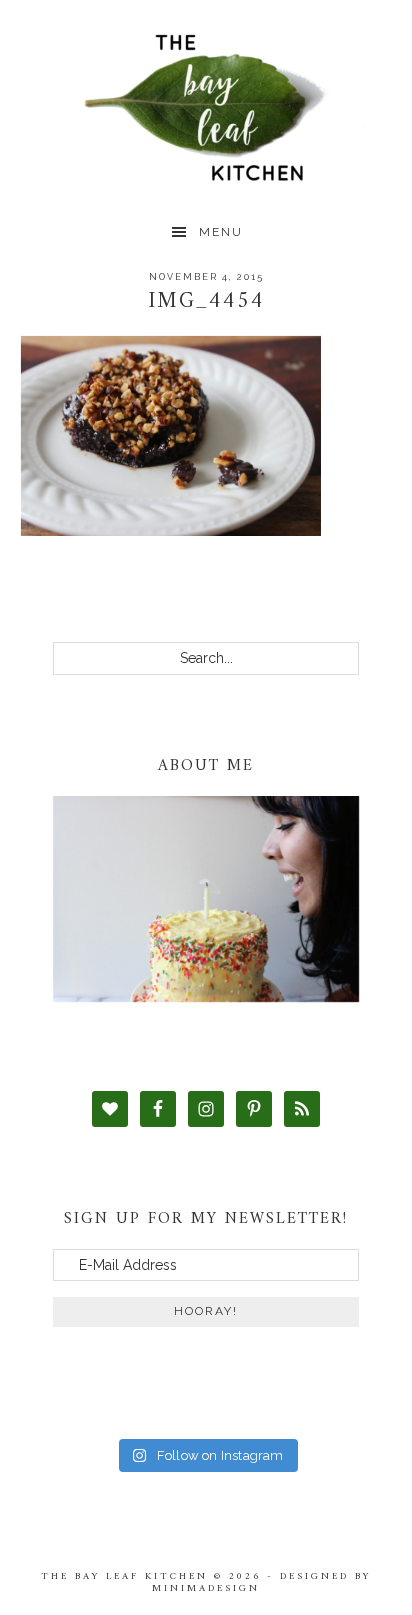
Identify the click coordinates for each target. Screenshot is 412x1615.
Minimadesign (206, 1588)
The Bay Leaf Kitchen (206, 107)
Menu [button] (221, 232)
